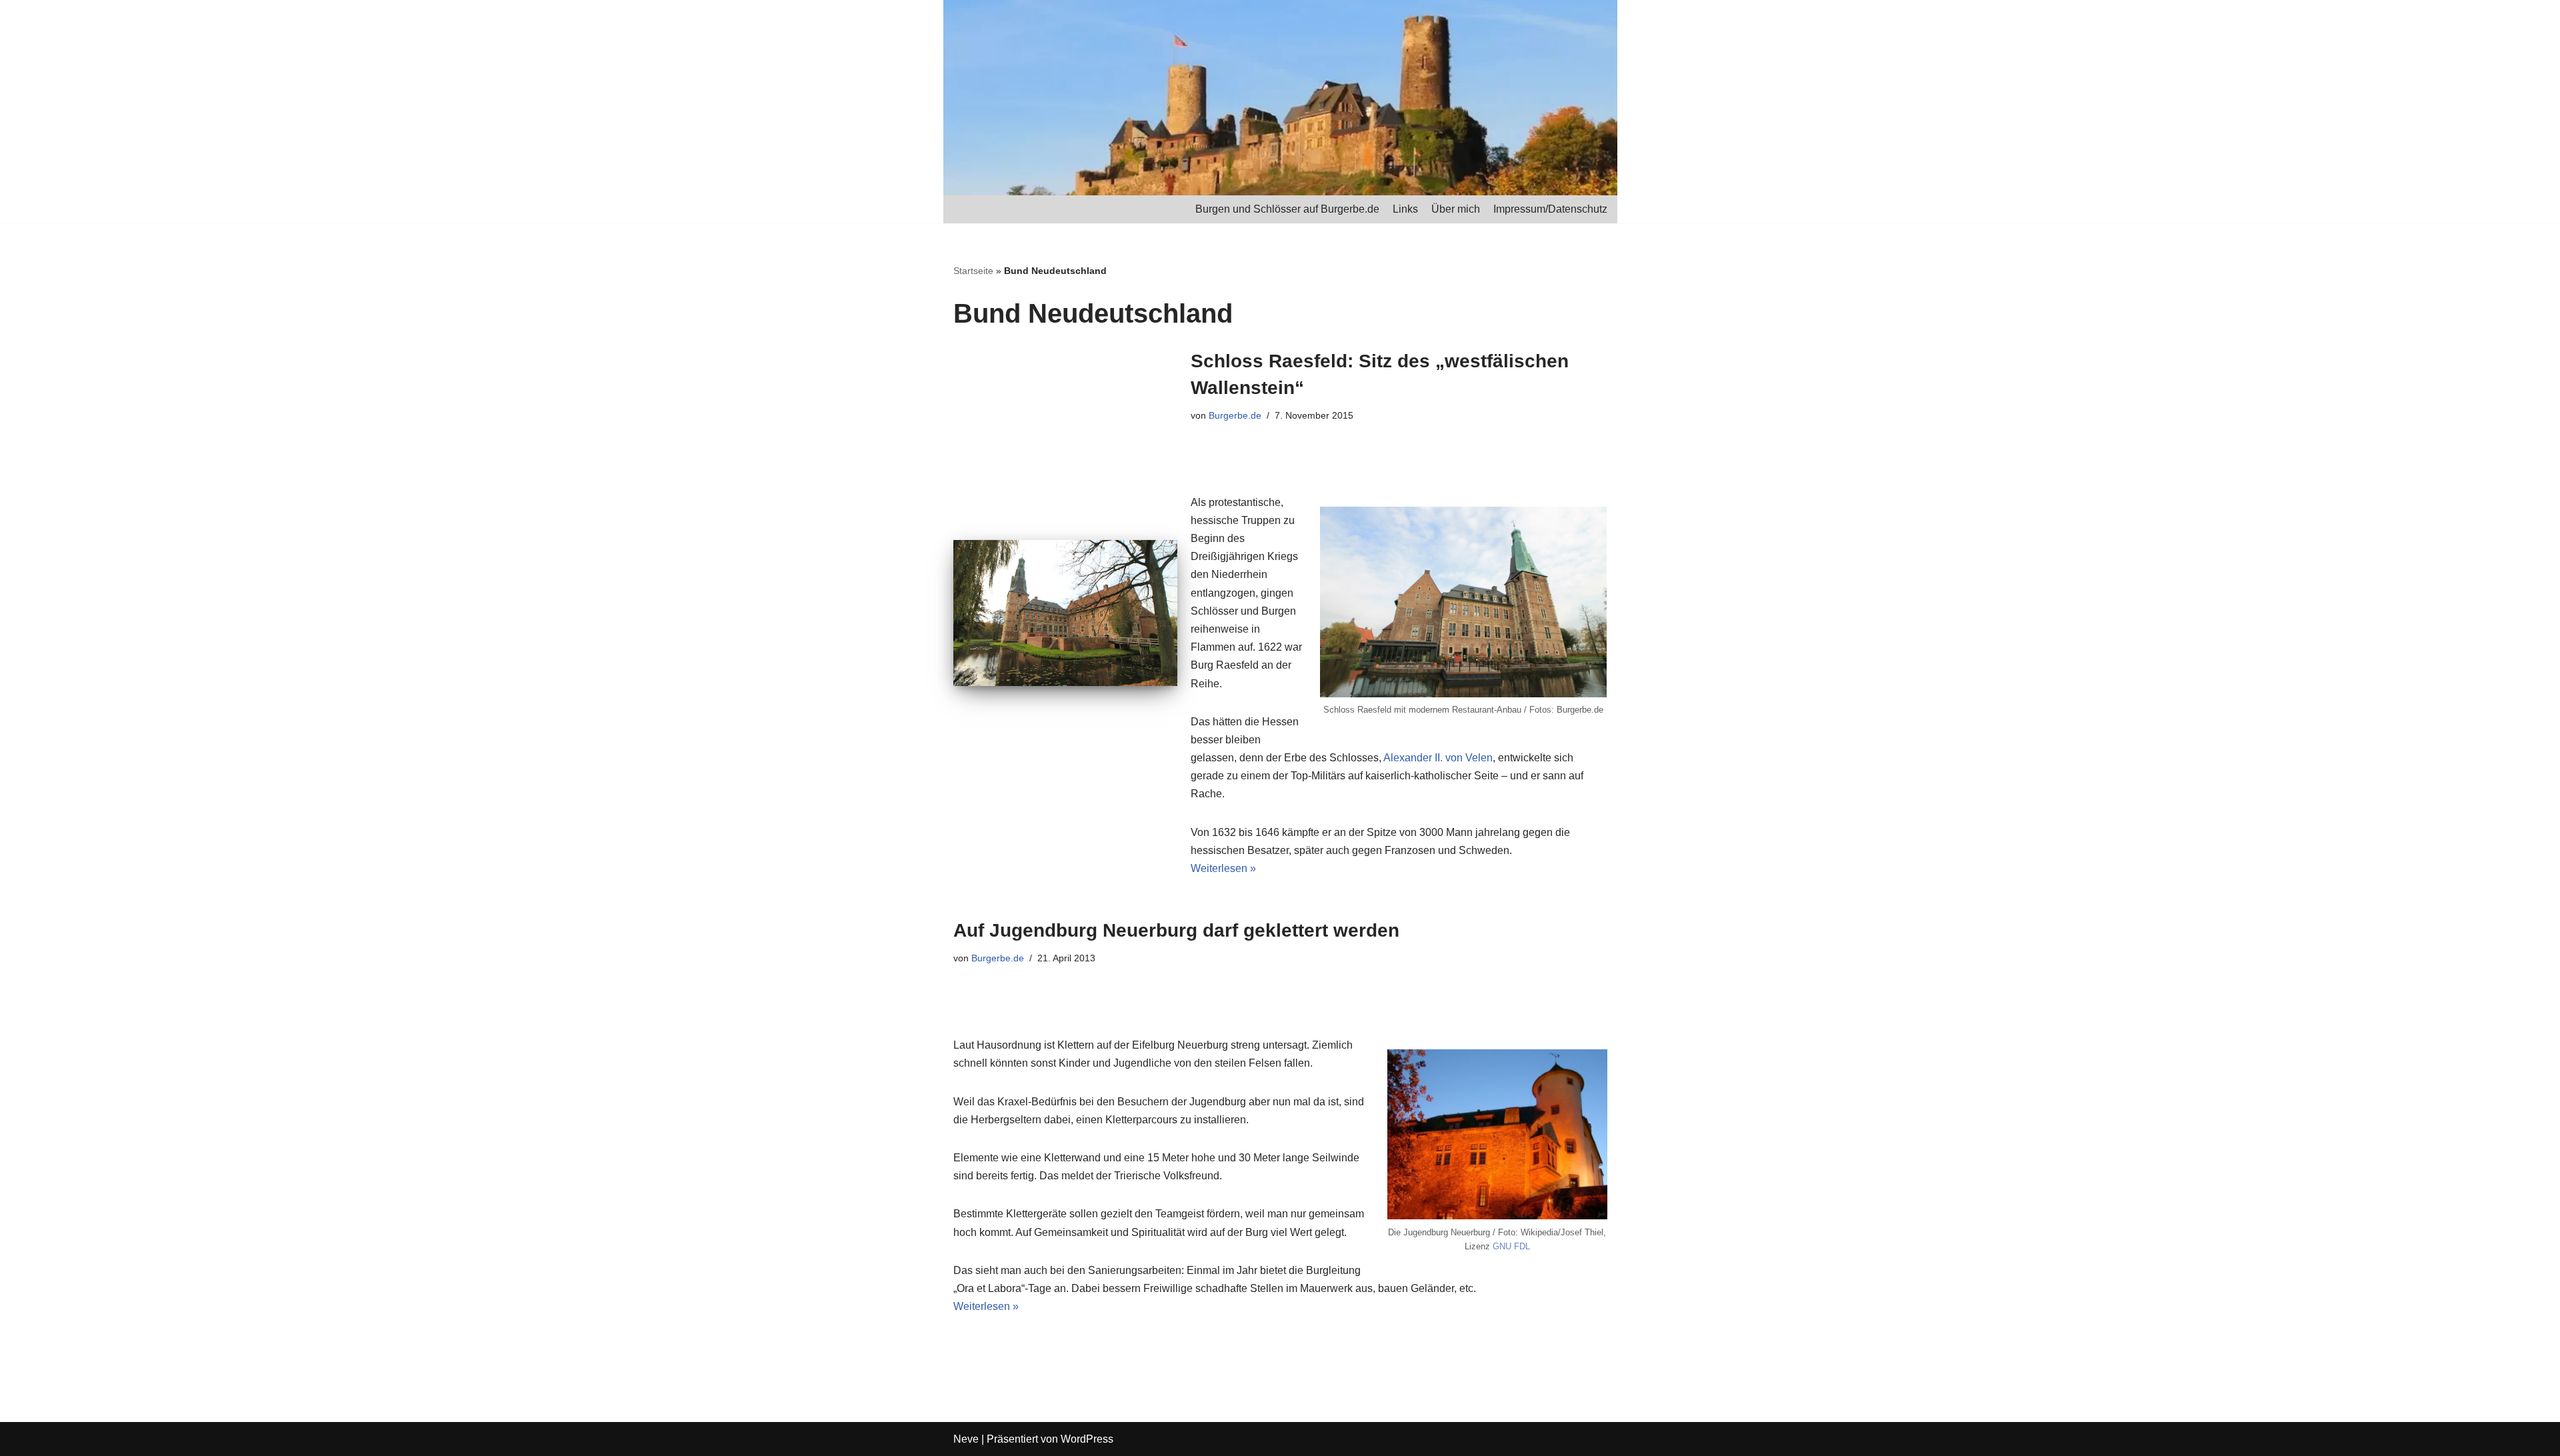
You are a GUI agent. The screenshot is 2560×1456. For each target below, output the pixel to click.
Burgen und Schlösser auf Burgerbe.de (1287, 209)
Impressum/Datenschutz (1550, 209)
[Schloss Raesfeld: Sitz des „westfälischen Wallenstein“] (1065, 613)
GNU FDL (1511, 1246)
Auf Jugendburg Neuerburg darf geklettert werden (1176, 930)
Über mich (1456, 209)
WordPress (1087, 1439)
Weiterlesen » (1223, 868)
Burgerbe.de (1235, 415)
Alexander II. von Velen (1438, 758)
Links (1405, 209)
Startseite (973, 271)
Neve (966, 1439)
